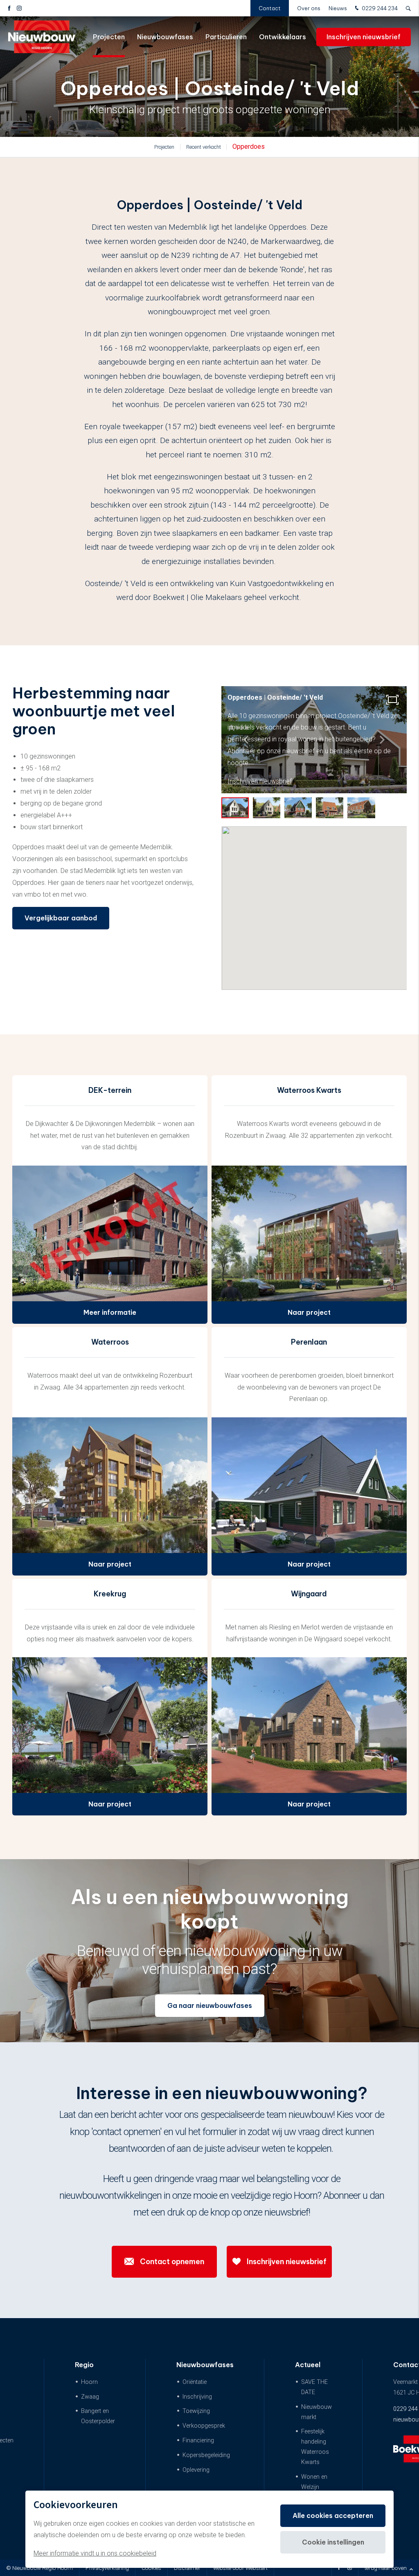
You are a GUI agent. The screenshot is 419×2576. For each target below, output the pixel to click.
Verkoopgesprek (204, 2426)
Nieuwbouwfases (165, 37)
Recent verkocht (204, 147)
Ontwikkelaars (283, 37)
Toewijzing (196, 2411)
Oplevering (196, 2470)
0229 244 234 (379, 8)
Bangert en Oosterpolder (98, 2416)
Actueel (308, 2365)
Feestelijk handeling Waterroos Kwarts (315, 2447)
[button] (382, 740)
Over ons (309, 8)
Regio (84, 2365)
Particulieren (226, 37)
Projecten (109, 37)
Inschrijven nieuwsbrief (364, 37)
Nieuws (338, 8)
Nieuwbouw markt (317, 2412)
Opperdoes (249, 147)
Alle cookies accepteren (333, 2516)
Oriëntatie (195, 2382)
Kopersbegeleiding (206, 2455)
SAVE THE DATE (314, 2387)
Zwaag (90, 2397)
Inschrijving (197, 2397)
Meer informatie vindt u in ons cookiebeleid (95, 2553)
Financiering (198, 2441)
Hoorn (89, 2382)
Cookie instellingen (333, 2542)
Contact (270, 8)
